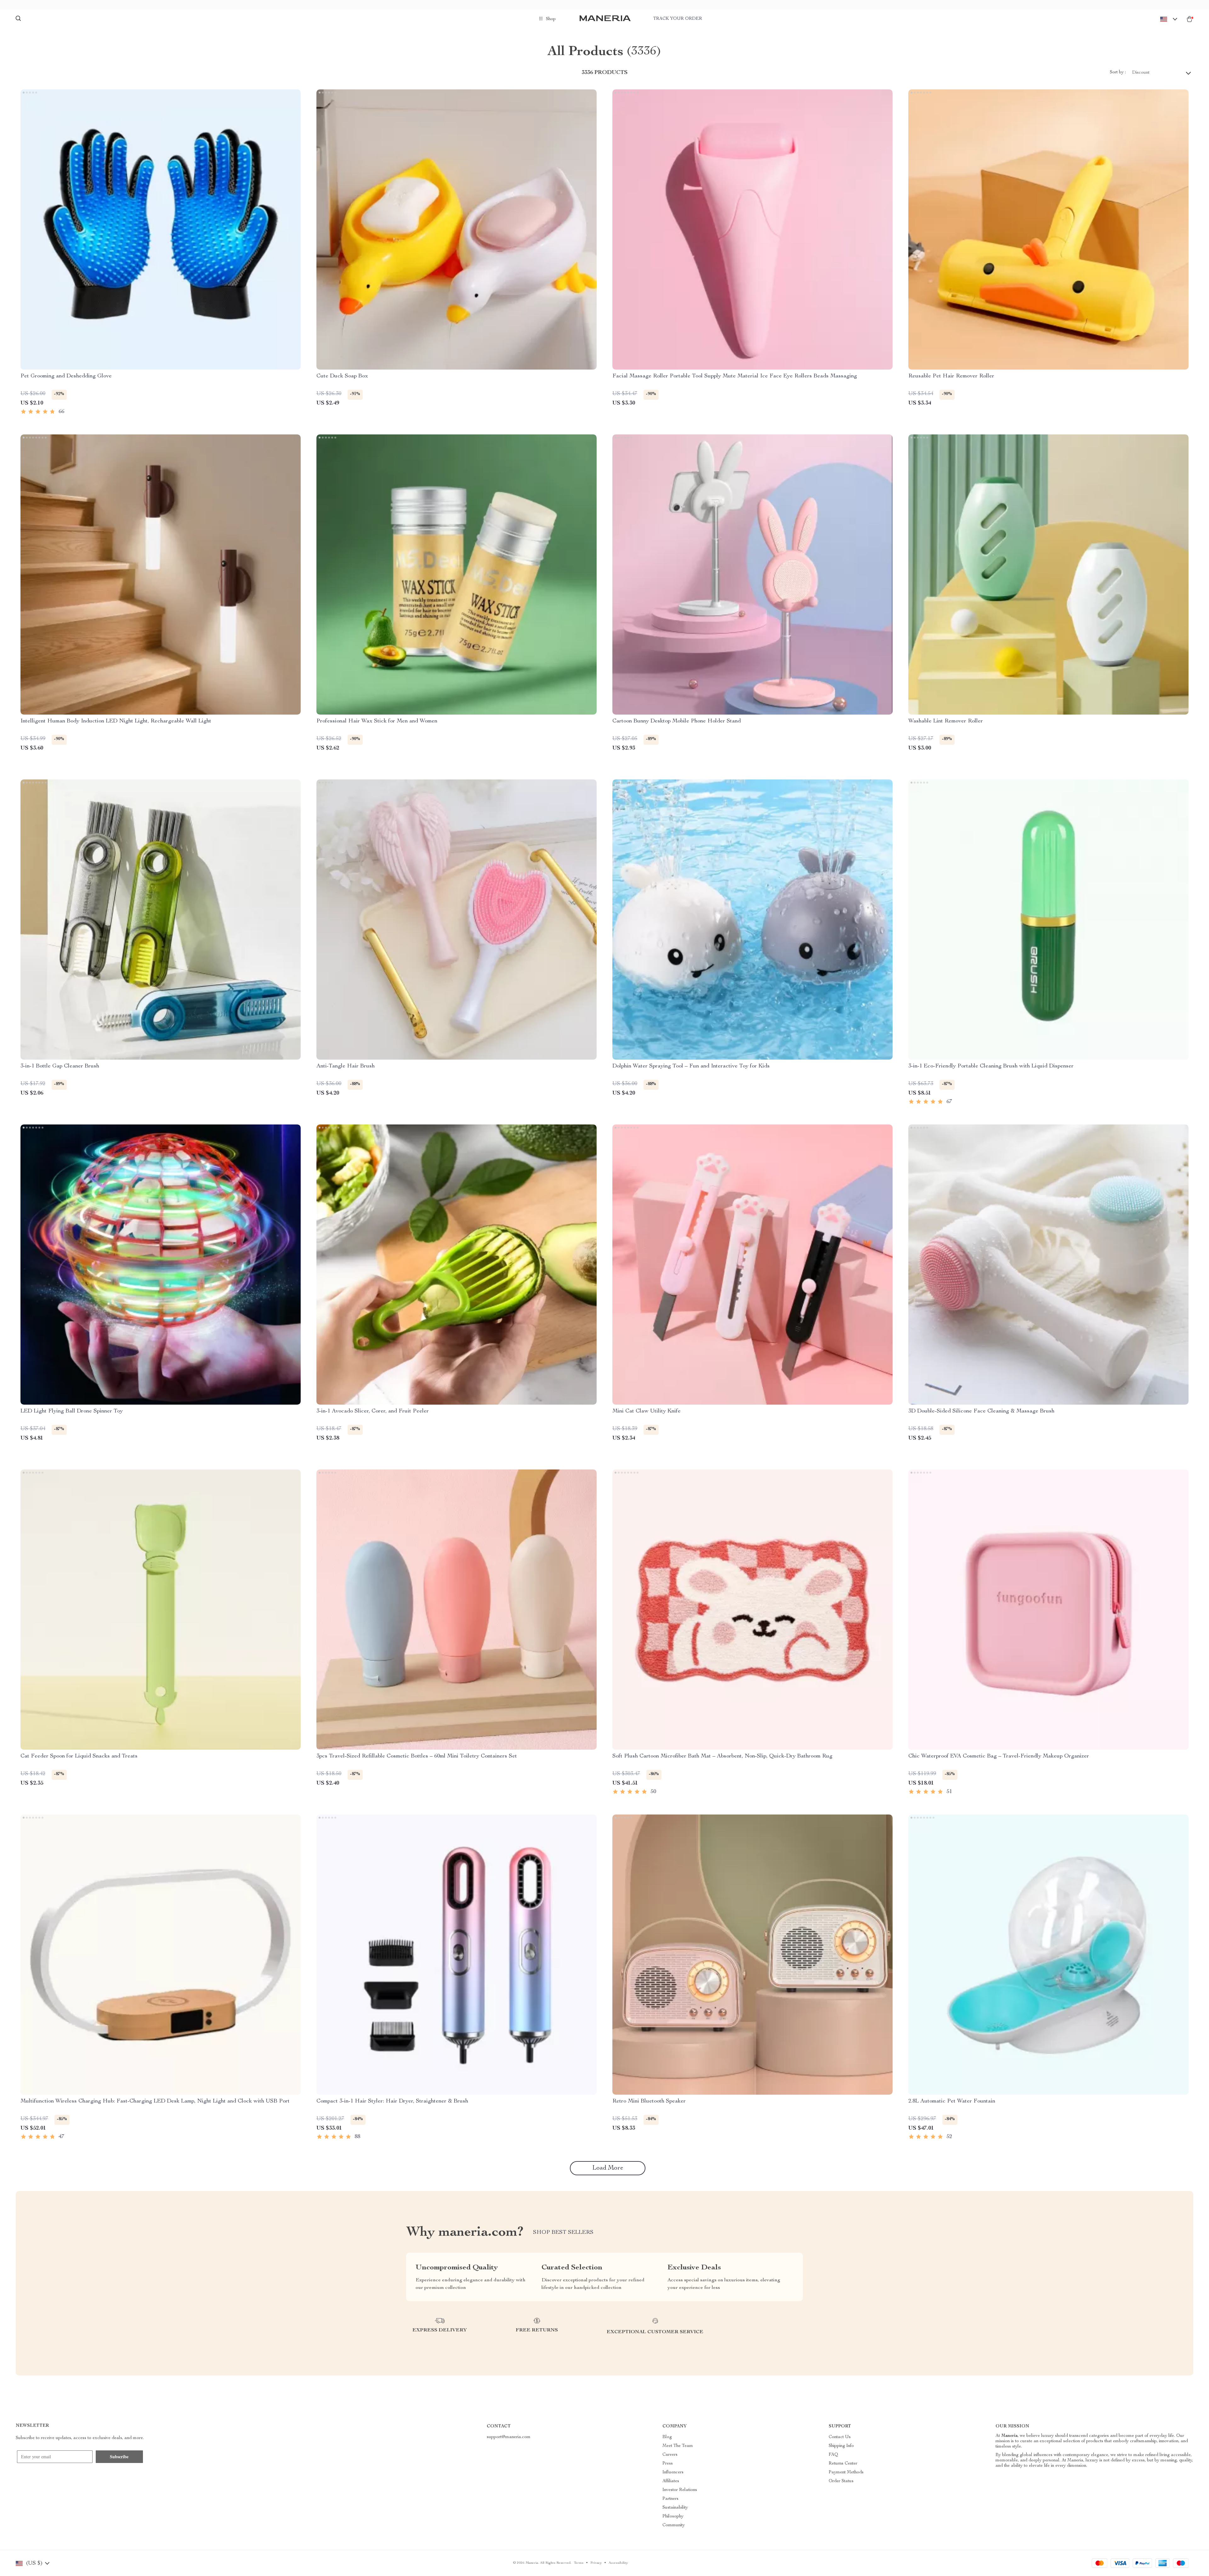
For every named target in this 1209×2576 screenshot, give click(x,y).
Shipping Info (841, 2446)
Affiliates (671, 2481)
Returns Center (843, 2464)
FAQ (833, 2455)
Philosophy (673, 2517)
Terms (579, 2563)
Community (674, 2525)
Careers (670, 2455)
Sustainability (675, 2508)
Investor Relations (680, 2490)
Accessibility (618, 2563)
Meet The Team (678, 2446)
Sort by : (1118, 72)
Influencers (673, 2472)
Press (668, 2464)
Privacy (596, 2563)
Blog (667, 2437)
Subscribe (119, 2457)
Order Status (841, 2481)
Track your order (678, 19)
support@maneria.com (509, 2437)
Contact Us (840, 2437)
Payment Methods (846, 2472)
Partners (670, 2499)
